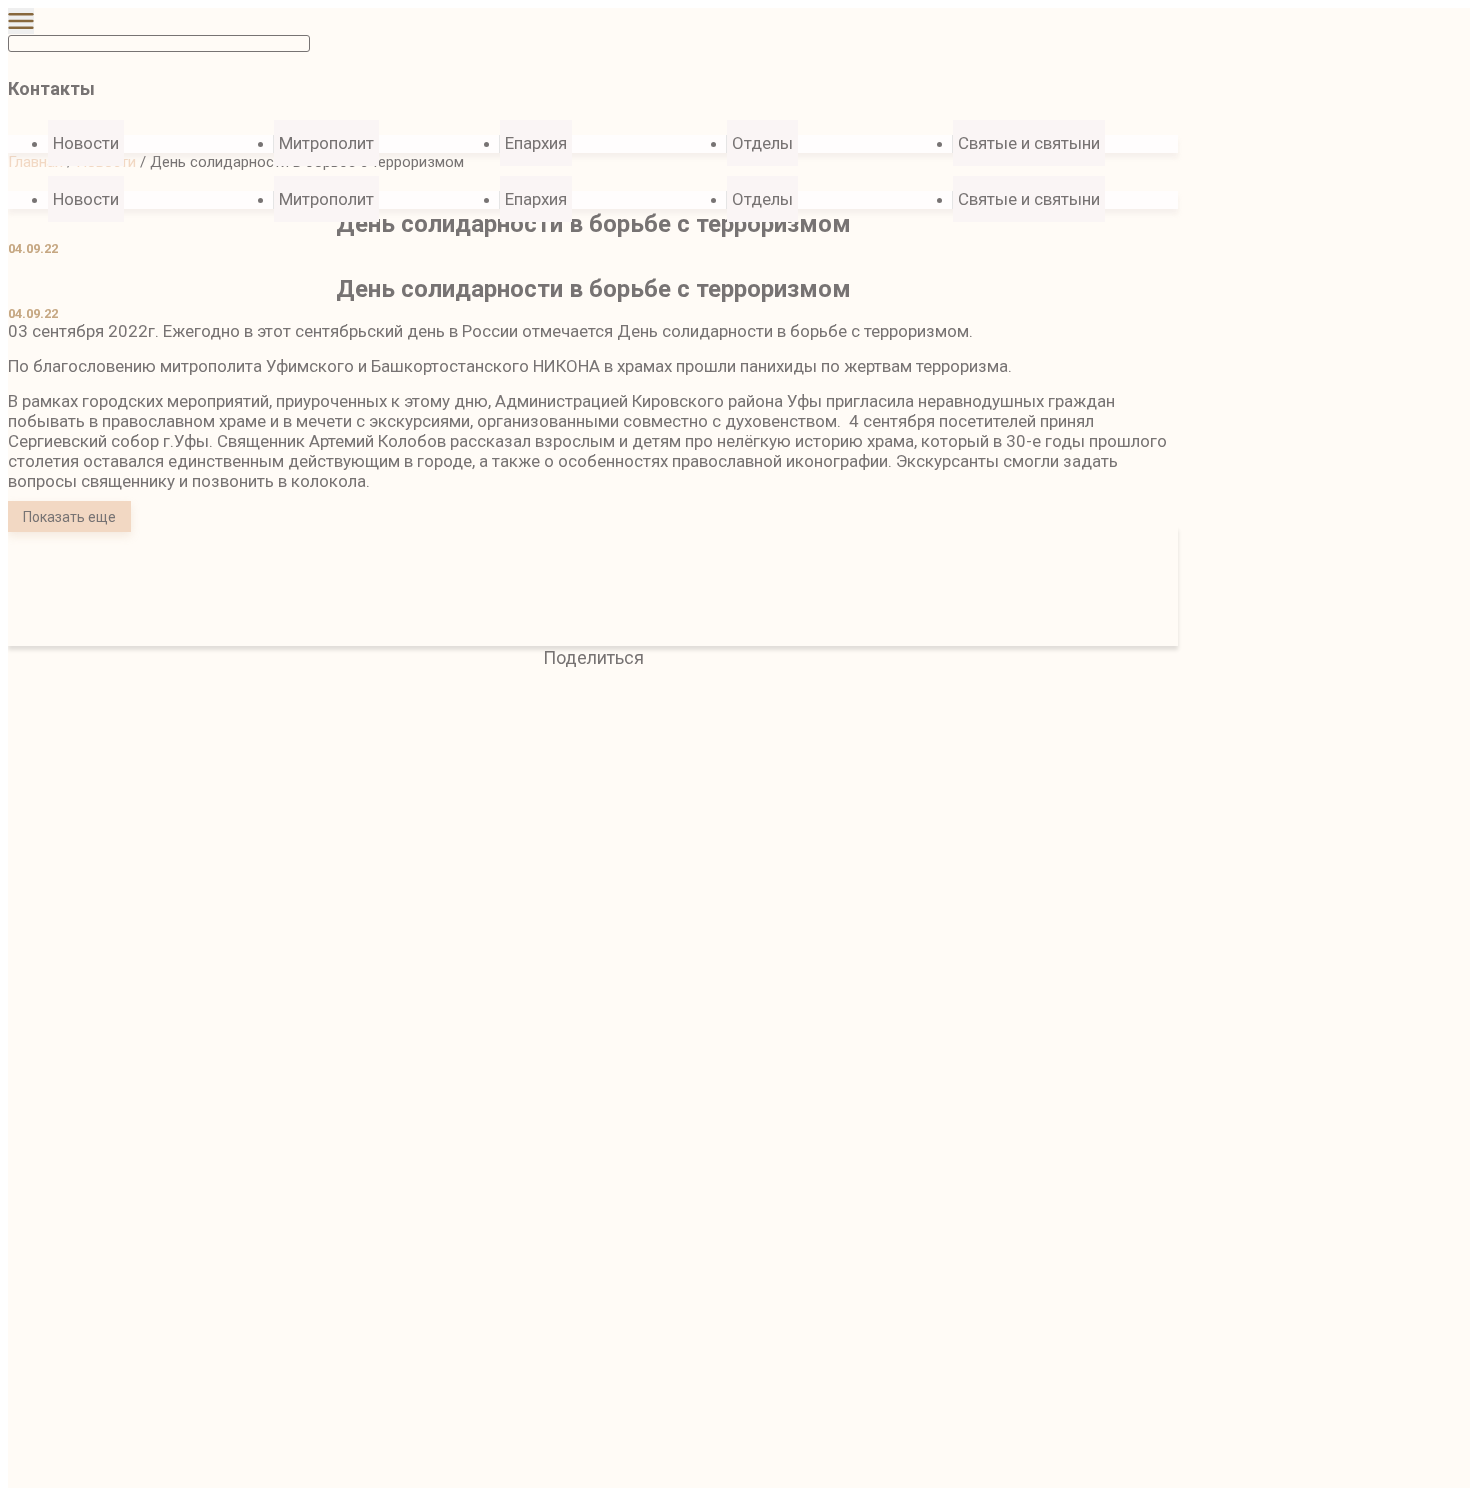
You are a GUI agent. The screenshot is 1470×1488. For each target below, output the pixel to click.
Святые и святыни (1029, 143)
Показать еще (69, 517)
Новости (86, 199)
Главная (35, 162)
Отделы (762, 143)
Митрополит (326, 143)
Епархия (536, 143)
